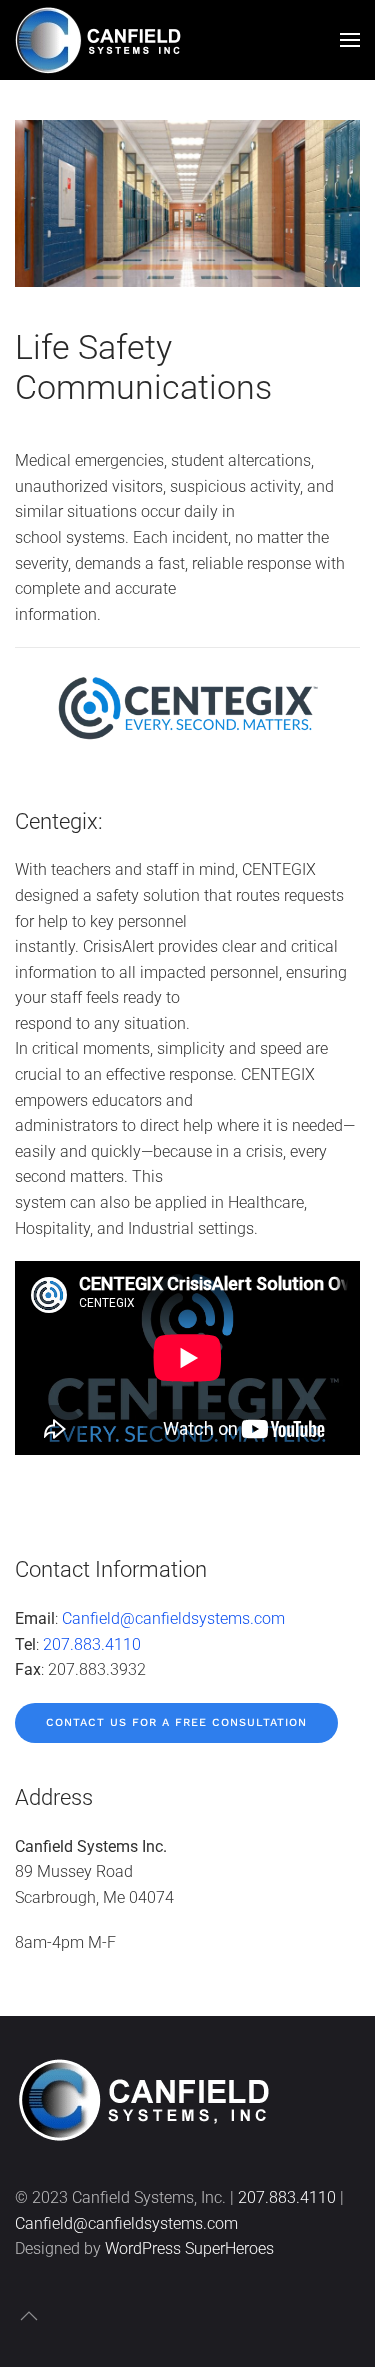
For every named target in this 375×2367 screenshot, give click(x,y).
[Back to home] (102, 40)
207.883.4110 (92, 1644)
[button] (350, 40)
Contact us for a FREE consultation (176, 1722)
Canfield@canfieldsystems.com (173, 1618)
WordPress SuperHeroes (189, 2248)
